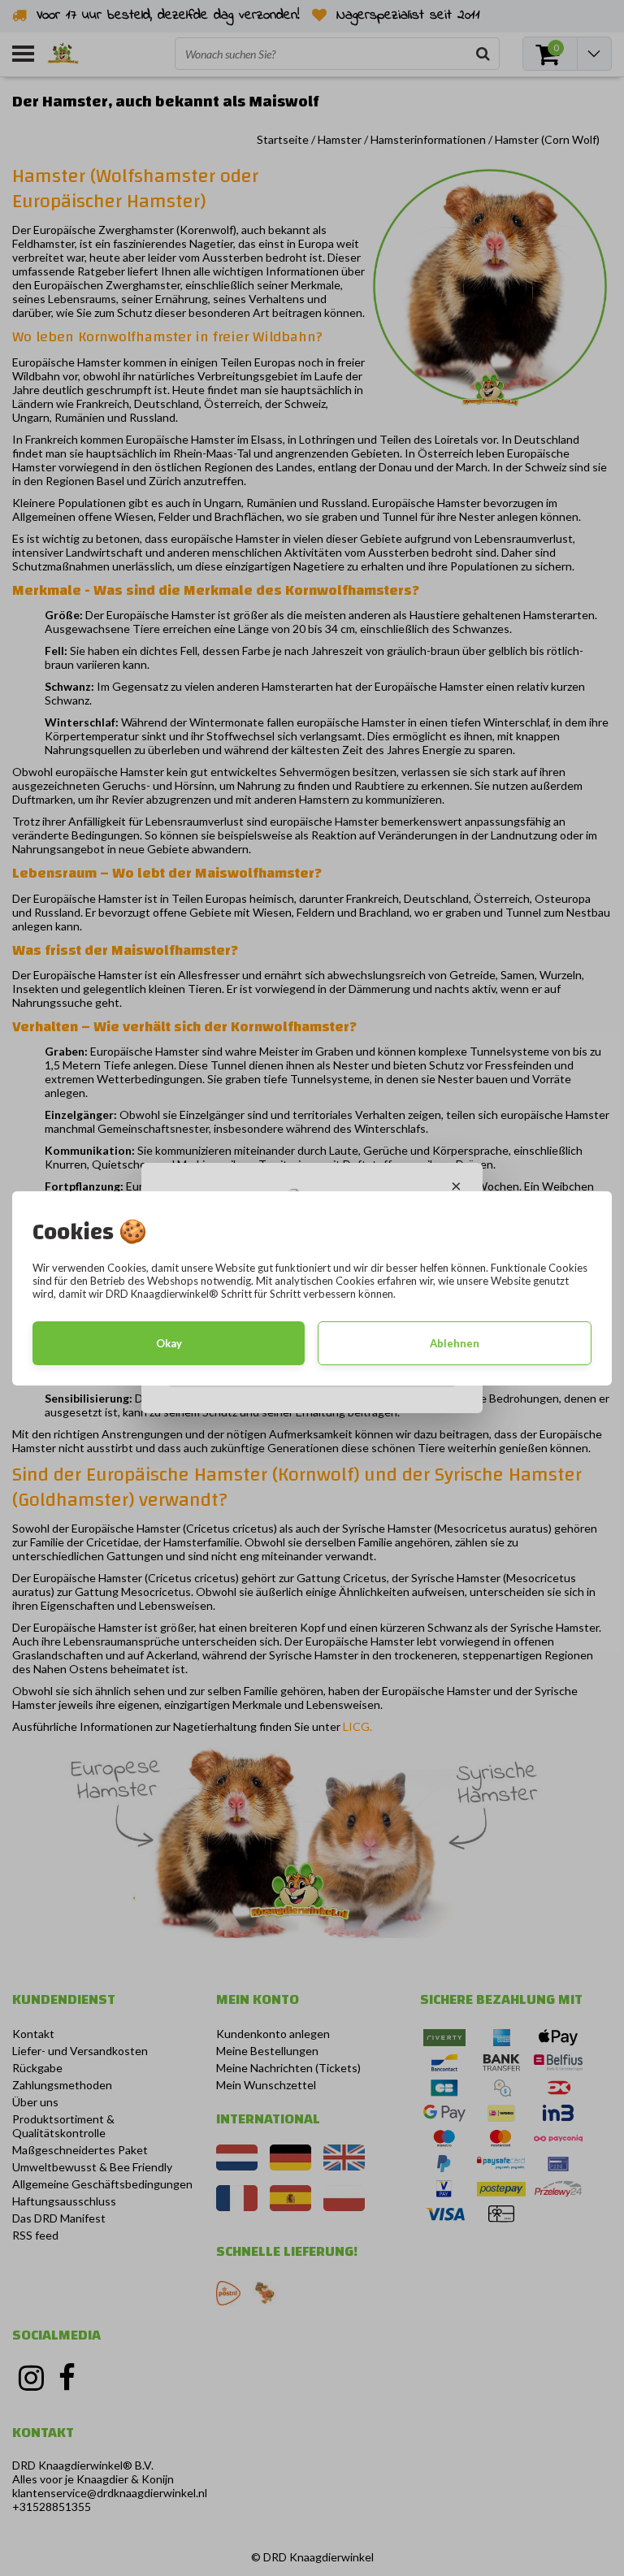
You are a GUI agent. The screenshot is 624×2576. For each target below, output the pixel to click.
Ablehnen (455, 1343)
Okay (169, 1343)
